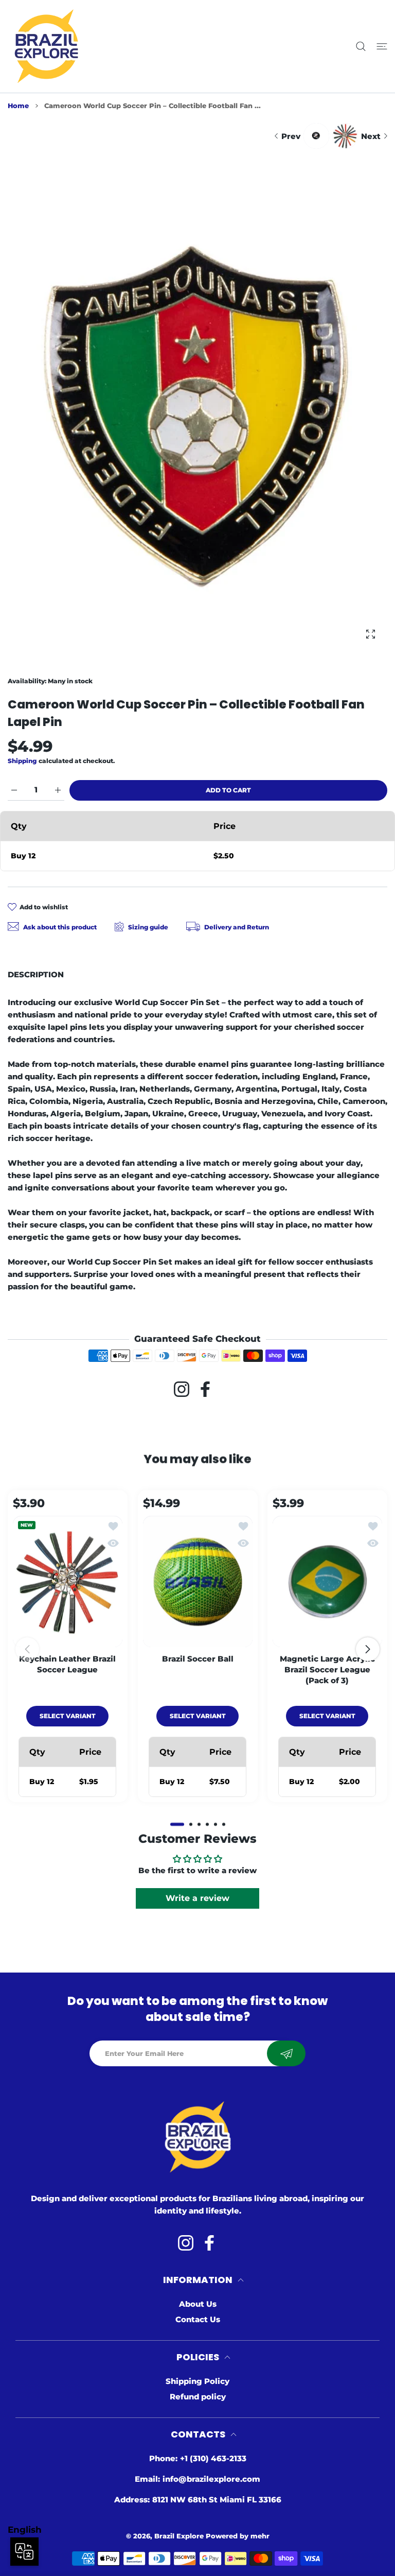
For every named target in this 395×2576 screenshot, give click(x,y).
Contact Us (198, 2319)
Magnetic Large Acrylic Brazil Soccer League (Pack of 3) (327, 1670)
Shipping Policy (197, 2381)
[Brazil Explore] (46, 46)
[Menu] (382, 47)
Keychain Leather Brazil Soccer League (67, 1664)
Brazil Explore (179, 2536)
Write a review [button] (197, 1898)
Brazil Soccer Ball (197, 1659)
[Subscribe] (286, 2053)
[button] (177, 1824)
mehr (260, 2536)
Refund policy (198, 2397)
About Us (198, 2304)
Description (36, 974)
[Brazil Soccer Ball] (198, 1581)
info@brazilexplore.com (211, 2479)
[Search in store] (361, 47)
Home (18, 106)
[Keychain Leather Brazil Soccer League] (68, 1581)
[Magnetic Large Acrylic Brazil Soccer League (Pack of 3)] (327, 1581)
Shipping (22, 761)
